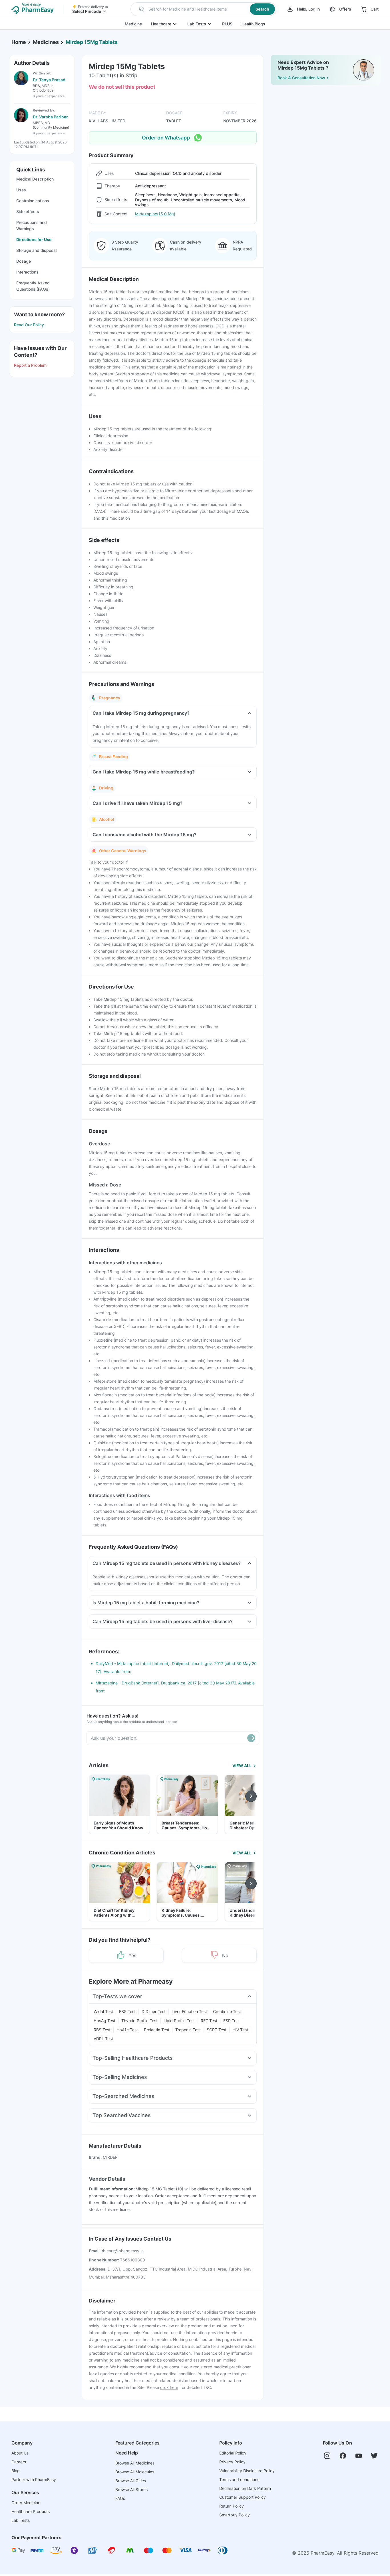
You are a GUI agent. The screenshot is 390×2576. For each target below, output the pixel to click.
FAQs (120, 2498)
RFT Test (209, 2021)
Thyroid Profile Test (139, 2021)
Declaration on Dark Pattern (245, 2488)
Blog (16, 2471)
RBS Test (102, 2030)
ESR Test (232, 2021)
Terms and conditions (239, 2479)
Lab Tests (197, 24)
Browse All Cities (131, 2481)
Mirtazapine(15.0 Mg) (155, 214)
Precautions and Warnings (32, 225)
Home (19, 42)
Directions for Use (34, 239)
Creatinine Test (227, 2011)
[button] (203, 9)
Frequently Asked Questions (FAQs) (33, 286)
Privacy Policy (232, 2462)
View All (242, 1766)
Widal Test (103, 2011)
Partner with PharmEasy (34, 2479)
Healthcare (161, 24)
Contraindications (33, 201)
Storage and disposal (36, 250)
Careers (19, 2462)
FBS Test (127, 2011)
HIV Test (240, 2030)
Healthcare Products (31, 2511)
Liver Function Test (189, 2011)
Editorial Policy (233, 2453)
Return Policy (232, 2506)
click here (169, 2387)
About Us (20, 2453)
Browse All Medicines (135, 2463)
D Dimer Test (154, 2011)
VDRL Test (103, 2039)
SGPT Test (217, 2030)
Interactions (27, 272)
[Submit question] (251, 1738)
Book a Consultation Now (301, 78)
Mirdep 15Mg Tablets (92, 42)
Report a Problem (30, 365)
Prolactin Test (157, 2030)
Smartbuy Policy (235, 2515)
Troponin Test (188, 2030)
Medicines (46, 42)
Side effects (28, 211)
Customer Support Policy (243, 2497)
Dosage (24, 261)
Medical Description (35, 179)
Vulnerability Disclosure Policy (247, 2471)
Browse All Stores (131, 2489)
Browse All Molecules (135, 2472)
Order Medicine (26, 2503)
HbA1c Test (127, 2030)
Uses (21, 190)
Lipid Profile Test (179, 2021)
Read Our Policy (29, 325)
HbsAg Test (104, 2021)
